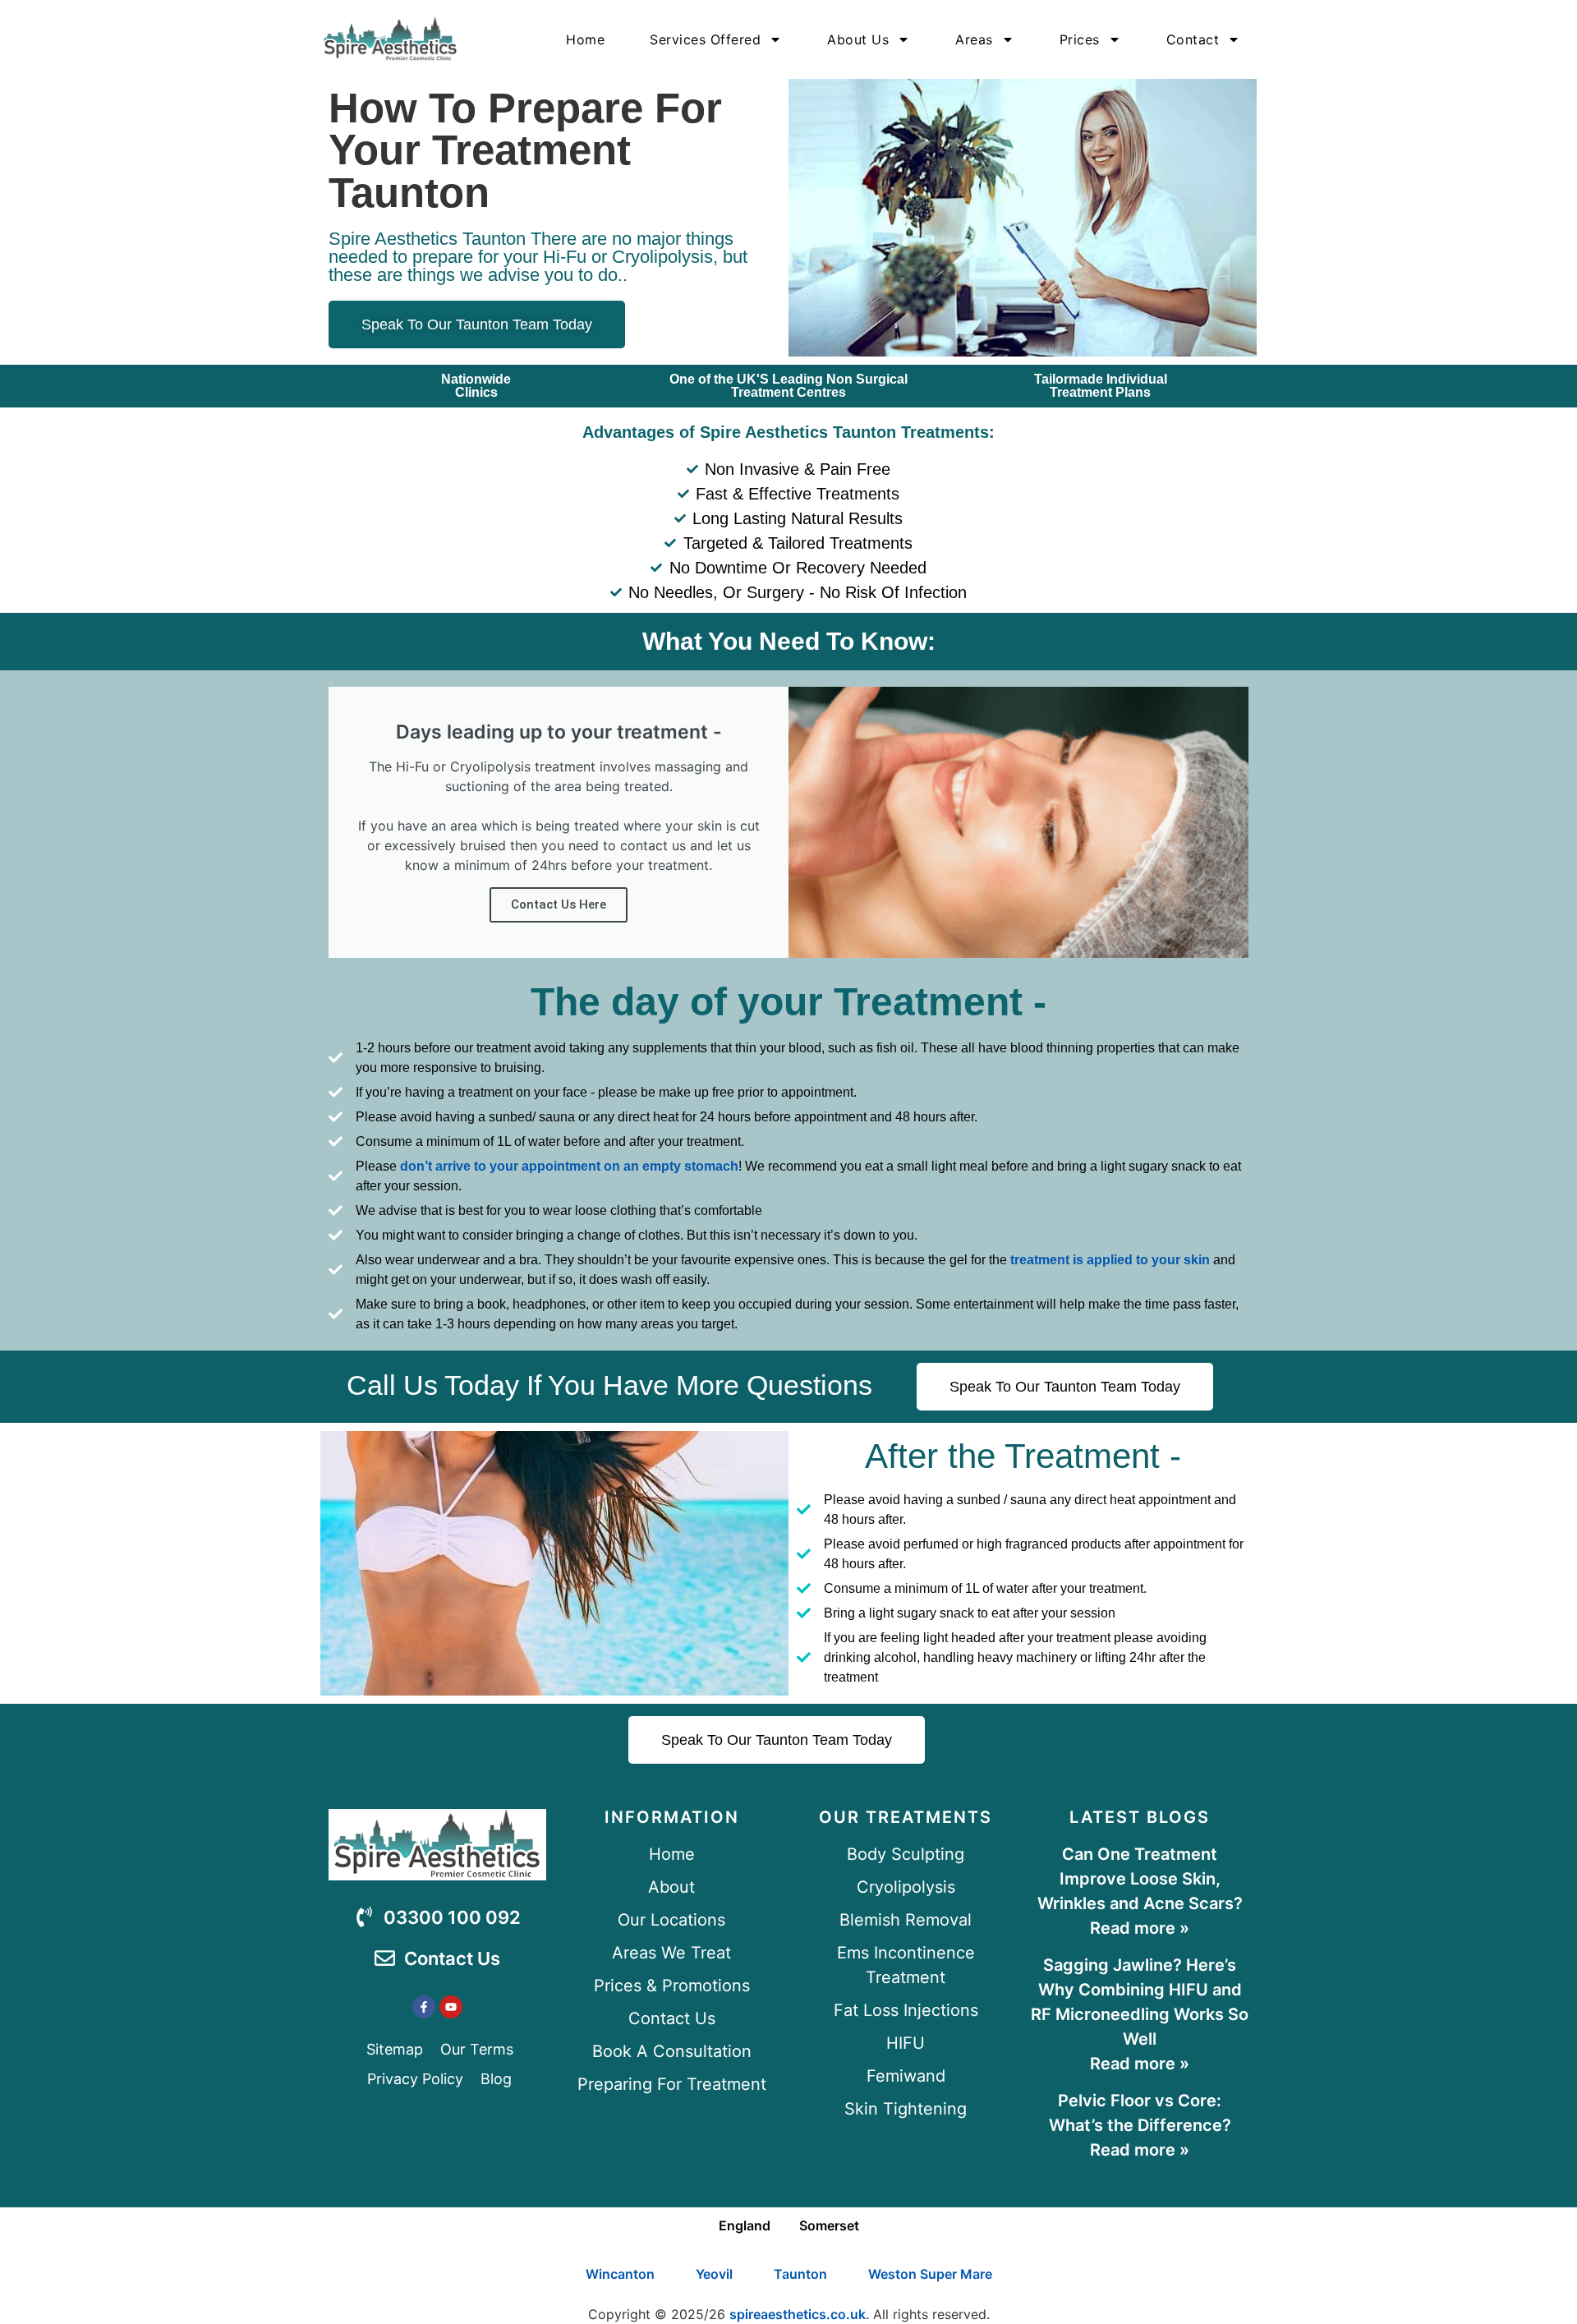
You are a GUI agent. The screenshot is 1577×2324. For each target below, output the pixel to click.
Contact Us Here (559, 904)
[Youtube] (451, 2007)
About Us (858, 39)
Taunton (800, 2274)
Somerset (829, 2225)
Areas (974, 39)
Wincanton (620, 2274)
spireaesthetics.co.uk (798, 2314)
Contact (1193, 39)
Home (585, 39)
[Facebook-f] (424, 2007)
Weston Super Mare (930, 2274)
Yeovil (714, 2274)
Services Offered (705, 39)
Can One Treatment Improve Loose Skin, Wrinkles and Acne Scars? (1140, 1879)
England (745, 2225)
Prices (1080, 39)
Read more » (1140, 1928)
